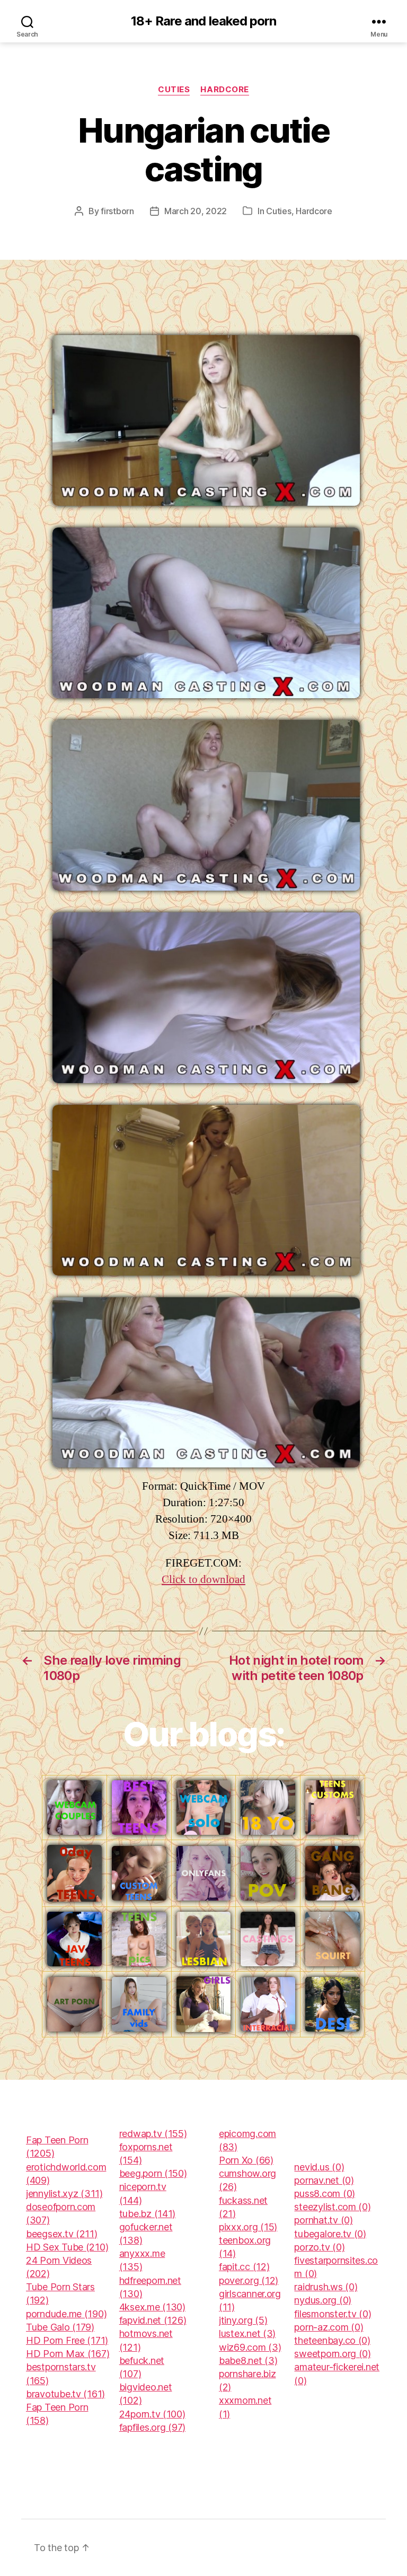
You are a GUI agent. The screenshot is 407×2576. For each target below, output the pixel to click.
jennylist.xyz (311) (64, 2193)
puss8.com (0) (325, 2193)
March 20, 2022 (196, 211)
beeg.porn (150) (153, 2173)
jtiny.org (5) (243, 2320)
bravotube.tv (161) (65, 2394)
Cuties (174, 90)
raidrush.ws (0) (326, 2287)
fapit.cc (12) (244, 2267)
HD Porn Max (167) (68, 2354)
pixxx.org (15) (248, 2227)
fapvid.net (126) (153, 2320)
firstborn (117, 211)
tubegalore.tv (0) (330, 2234)
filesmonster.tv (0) (333, 2314)
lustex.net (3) (247, 2333)
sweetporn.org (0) (332, 2354)
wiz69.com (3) (250, 2347)
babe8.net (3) (248, 2360)
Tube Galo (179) (60, 2327)
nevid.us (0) (319, 2167)
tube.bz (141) (148, 2214)
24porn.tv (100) (152, 2414)
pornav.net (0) (324, 2180)
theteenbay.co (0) (332, 2340)
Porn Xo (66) (246, 2160)
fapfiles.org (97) (152, 2427)
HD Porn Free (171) (67, 2340)
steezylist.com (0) (332, 2207)
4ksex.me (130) (152, 2307)
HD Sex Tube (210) (67, 2247)
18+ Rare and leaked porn (203, 21)
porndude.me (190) (66, 2314)
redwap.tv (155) (153, 2134)
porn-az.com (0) (329, 2327)
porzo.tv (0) (319, 2247)
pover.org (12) (249, 2280)
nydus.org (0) (323, 2300)
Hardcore (224, 90)
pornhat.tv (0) (323, 2220)
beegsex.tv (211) (62, 2234)
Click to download (203, 1580)
